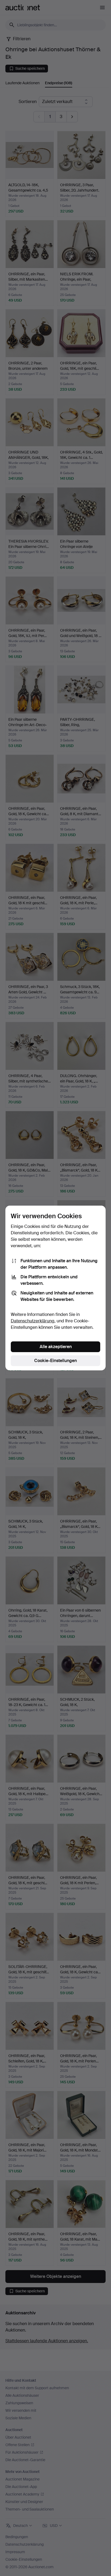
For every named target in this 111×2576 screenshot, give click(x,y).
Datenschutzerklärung (33, 1321)
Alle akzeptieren (56, 1347)
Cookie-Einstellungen (55, 1361)
